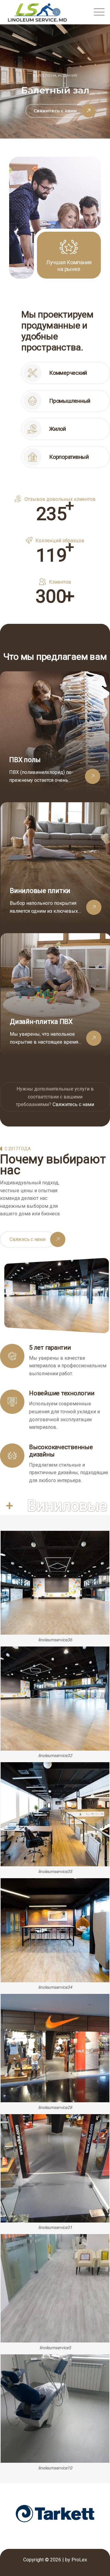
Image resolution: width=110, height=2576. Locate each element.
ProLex (79, 2560)
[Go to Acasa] (55, 732)
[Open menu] (98, 12)
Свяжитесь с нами (73, 1104)
